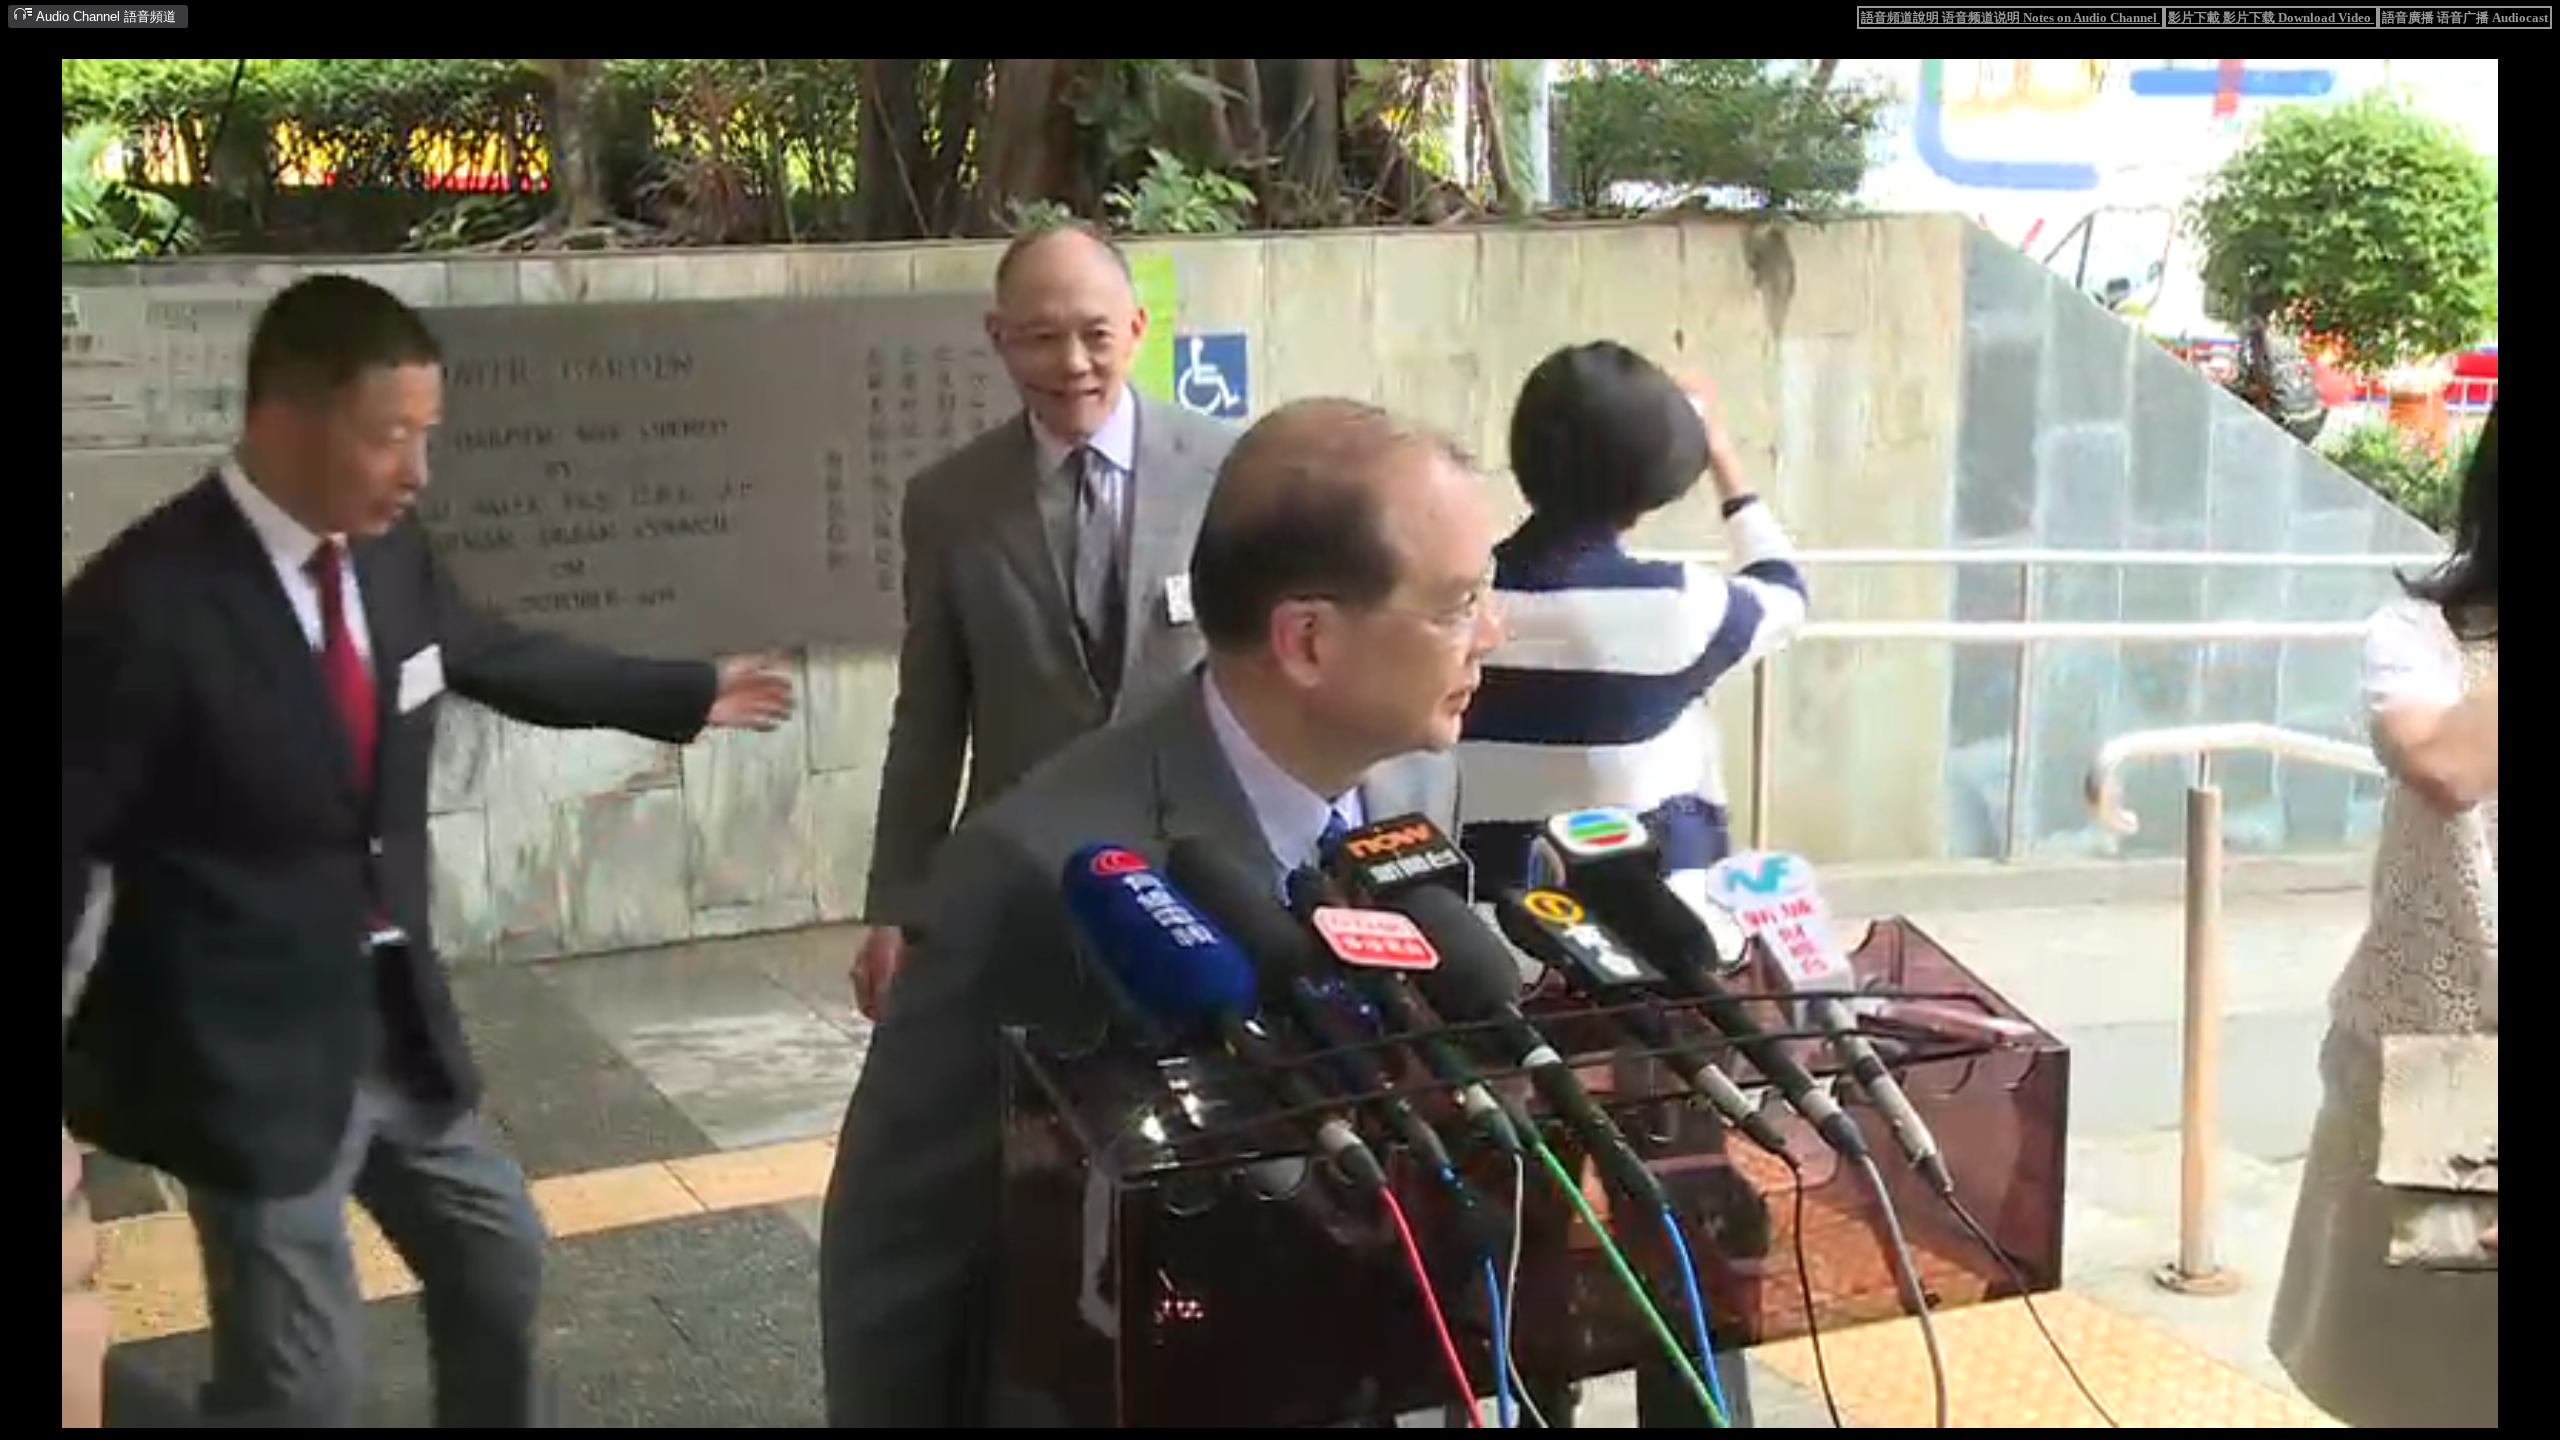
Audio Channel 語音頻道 (104, 16)
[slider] (1218, 1413)
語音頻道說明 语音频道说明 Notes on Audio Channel (2010, 17)
